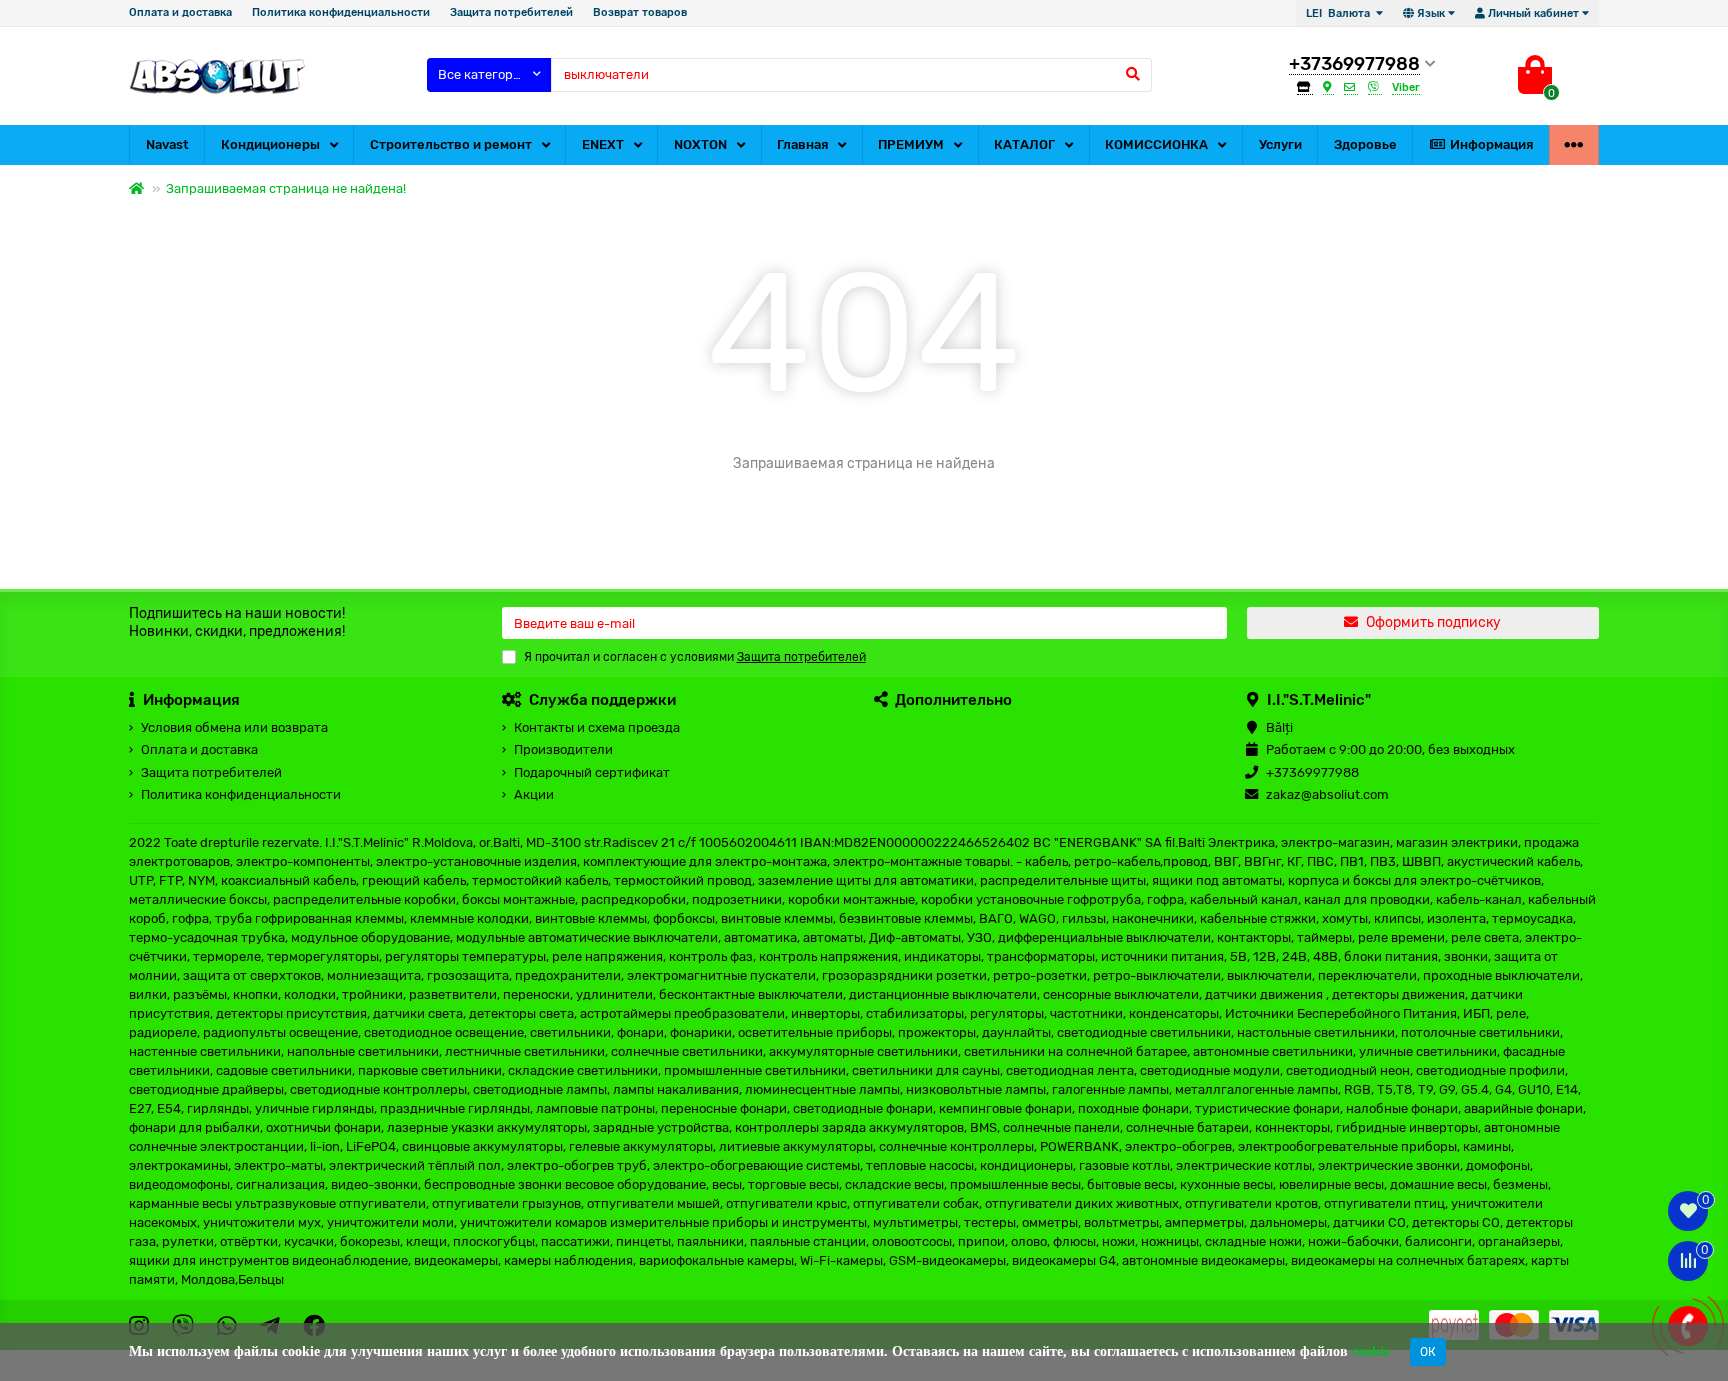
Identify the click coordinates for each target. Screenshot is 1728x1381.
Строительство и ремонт (451, 144)
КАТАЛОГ (1024, 144)
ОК (1428, 1352)
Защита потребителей (511, 12)
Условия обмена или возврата (234, 727)
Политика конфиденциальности (341, 12)
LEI (1338, 13)
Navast (167, 144)
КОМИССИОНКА (1156, 144)
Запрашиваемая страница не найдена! (286, 188)
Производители (563, 749)
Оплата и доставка (180, 12)
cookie (1371, 1351)
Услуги (1280, 144)
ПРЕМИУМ (911, 144)
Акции (534, 794)
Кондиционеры (270, 144)
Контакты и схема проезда (597, 727)
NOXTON (700, 144)
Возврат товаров (640, 12)
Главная (802, 144)
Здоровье (1365, 144)
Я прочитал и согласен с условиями (695, 657)
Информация (1491, 144)
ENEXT (603, 144)
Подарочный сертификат (592, 772)
